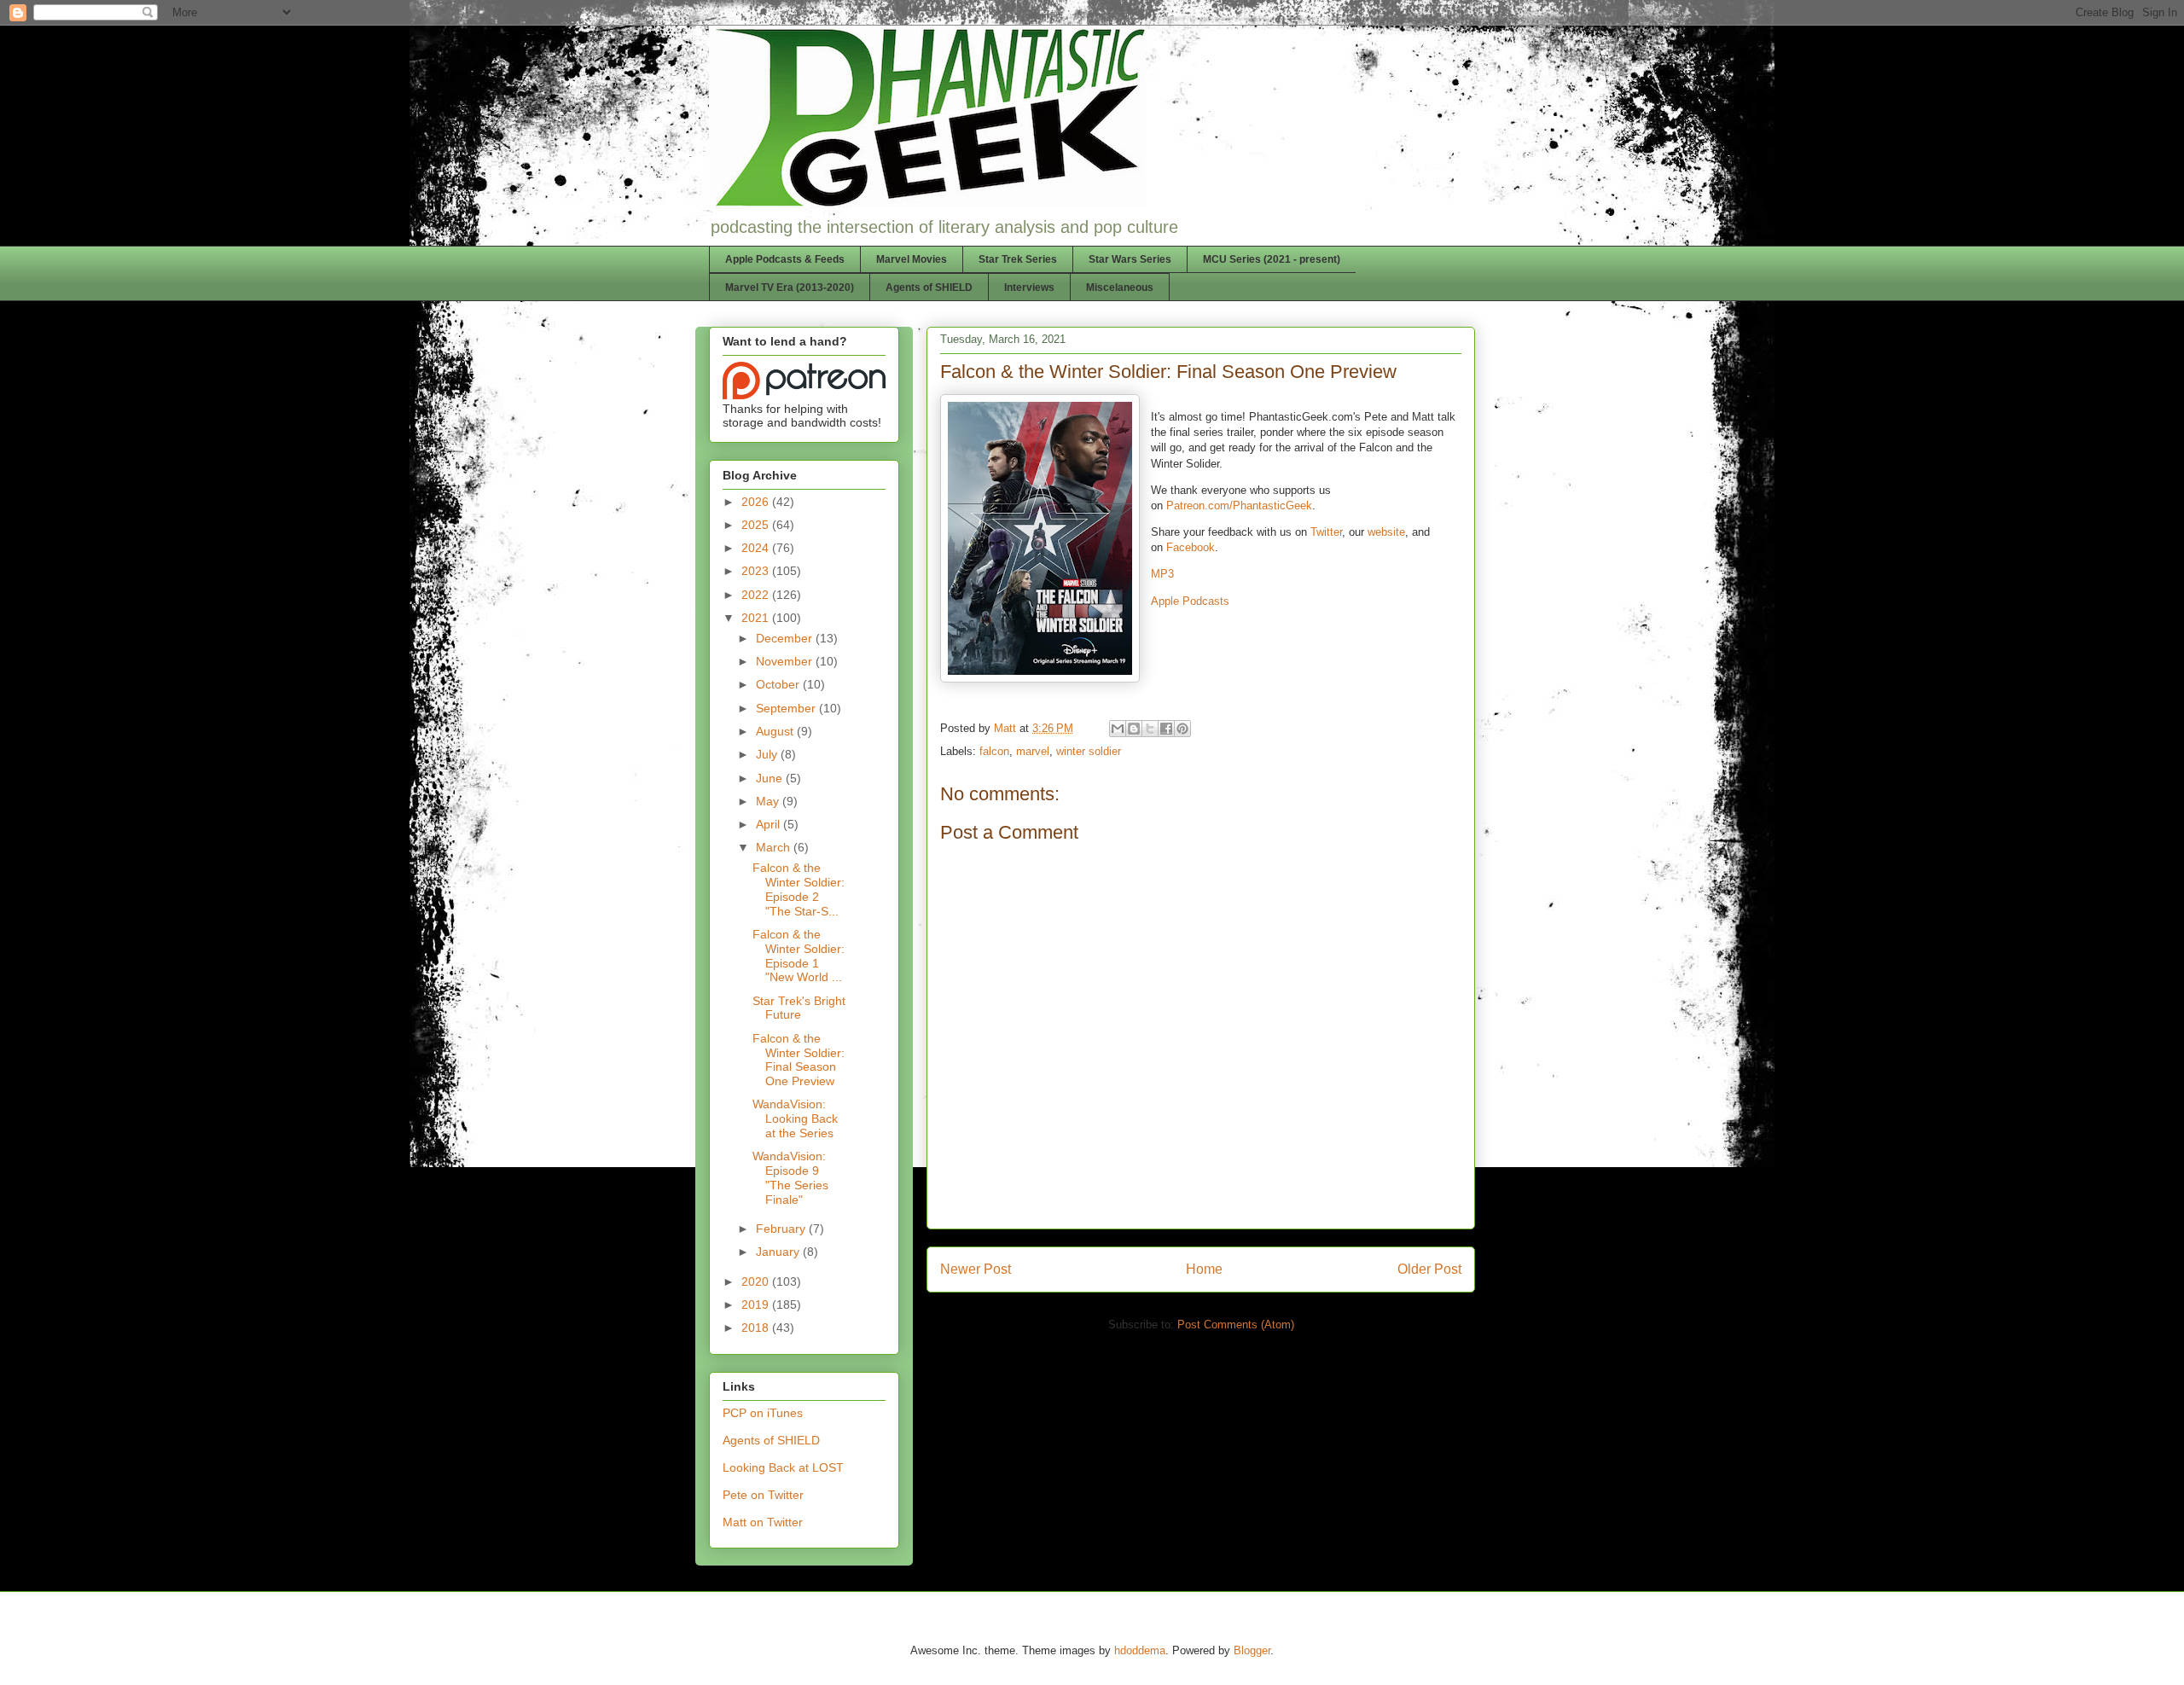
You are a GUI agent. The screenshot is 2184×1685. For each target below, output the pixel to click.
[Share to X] (1150, 729)
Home (1204, 1269)
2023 (757, 571)
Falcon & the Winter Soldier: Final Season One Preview (799, 1060)
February (782, 1229)
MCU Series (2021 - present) (1272, 259)
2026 (757, 502)
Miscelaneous (1120, 288)
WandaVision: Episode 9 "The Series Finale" (790, 1177)
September (787, 708)
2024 (757, 548)
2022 (757, 595)
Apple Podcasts (1190, 601)
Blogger (1252, 1650)
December (786, 638)
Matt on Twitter (763, 1522)
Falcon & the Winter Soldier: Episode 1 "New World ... (799, 956)
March (775, 847)
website (1386, 532)
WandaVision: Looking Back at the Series (795, 1118)
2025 (757, 525)
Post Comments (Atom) (1236, 1325)
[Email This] (1118, 729)
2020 (757, 1281)
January (779, 1252)
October (779, 684)
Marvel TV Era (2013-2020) (790, 288)
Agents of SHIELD (929, 288)
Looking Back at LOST (783, 1467)
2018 (757, 1328)
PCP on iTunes (763, 1413)
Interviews (1029, 288)
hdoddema (1140, 1650)
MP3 (1162, 574)
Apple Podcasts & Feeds (785, 259)
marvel (1033, 751)
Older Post (1429, 1269)
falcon (994, 751)
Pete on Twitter (763, 1495)
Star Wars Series (1130, 259)
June (771, 778)
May (769, 801)
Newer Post (976, 1269)
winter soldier (1089, 751)
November (786, 661)
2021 (757, 618)
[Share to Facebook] (1166, 729)
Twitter (1326, 532)
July (768, 754)
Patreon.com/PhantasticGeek (1239, 505)
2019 (757, 1304)
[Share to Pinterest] (1182, 729)
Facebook (1191, 547)
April (770, 824)
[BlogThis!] (1134, 729)
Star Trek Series (1018, 259)
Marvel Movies (912, 259)
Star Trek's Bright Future (799, 1008)
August (776, 731)
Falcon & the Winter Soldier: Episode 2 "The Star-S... (799, 889)
